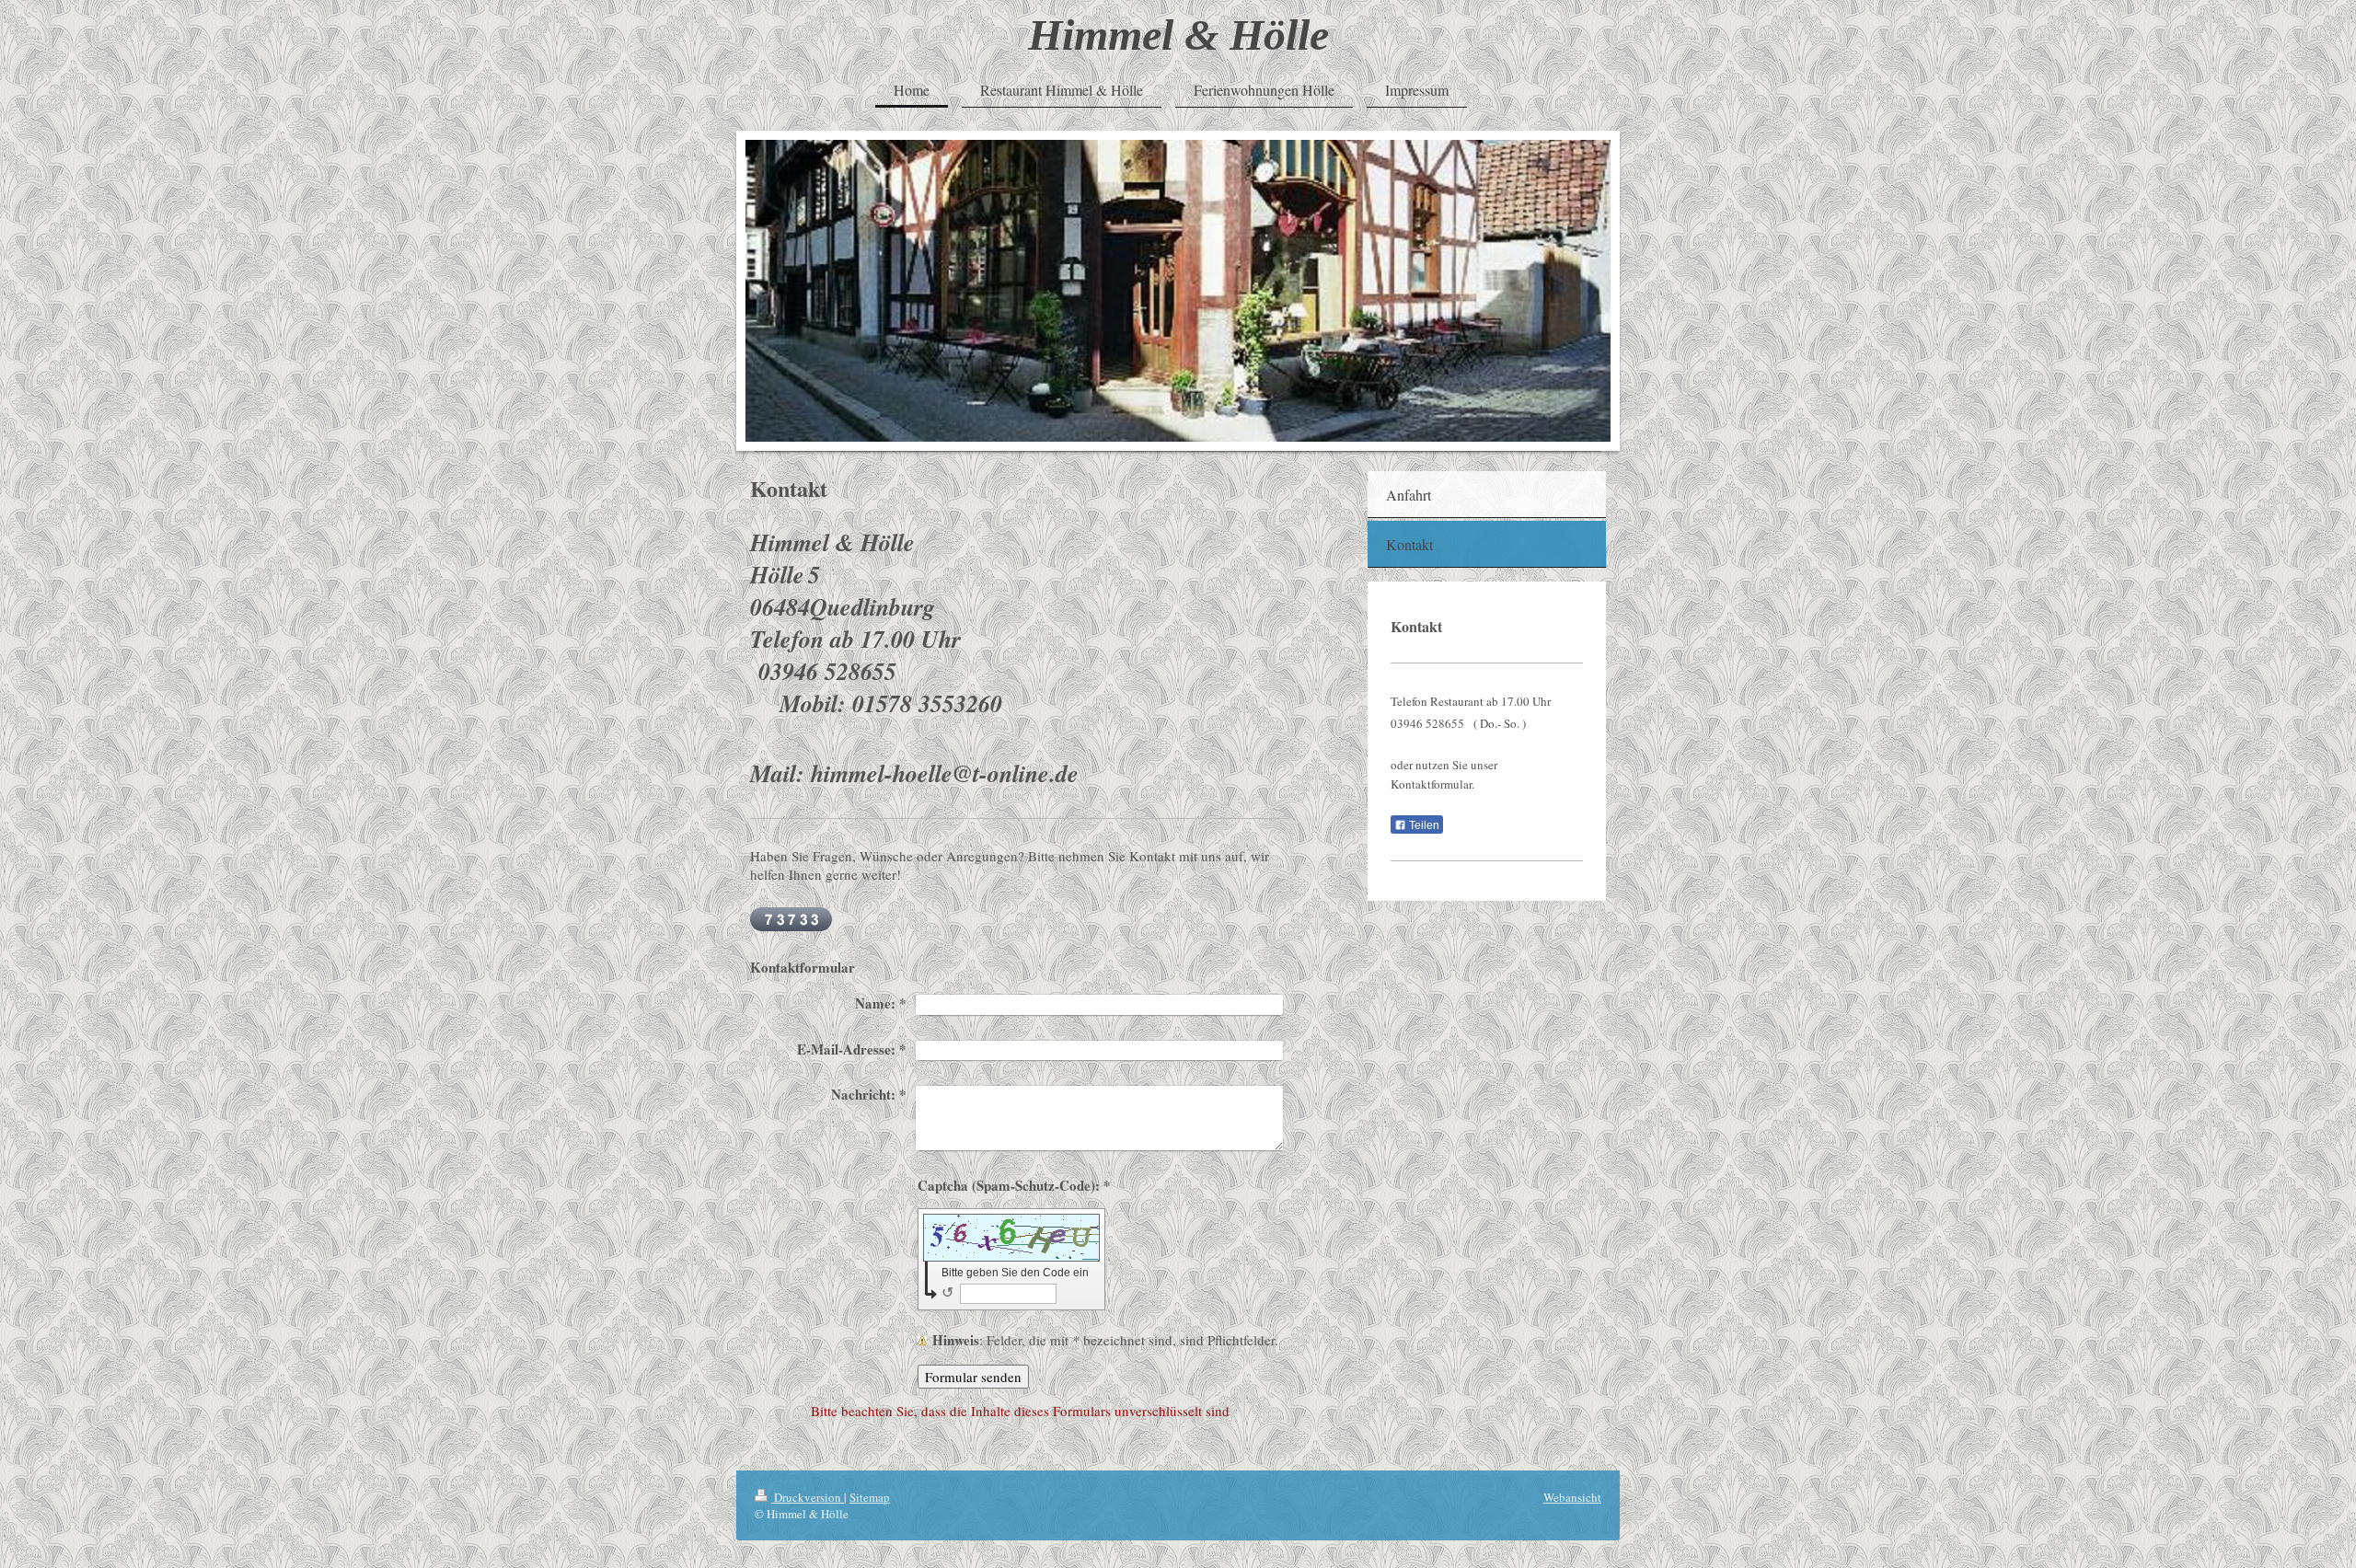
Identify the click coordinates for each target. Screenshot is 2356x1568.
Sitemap (870, 1497)
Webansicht (1572, 1497)
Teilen (1423, 825)
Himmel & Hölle (1178, 35)
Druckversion (808, 1497)
